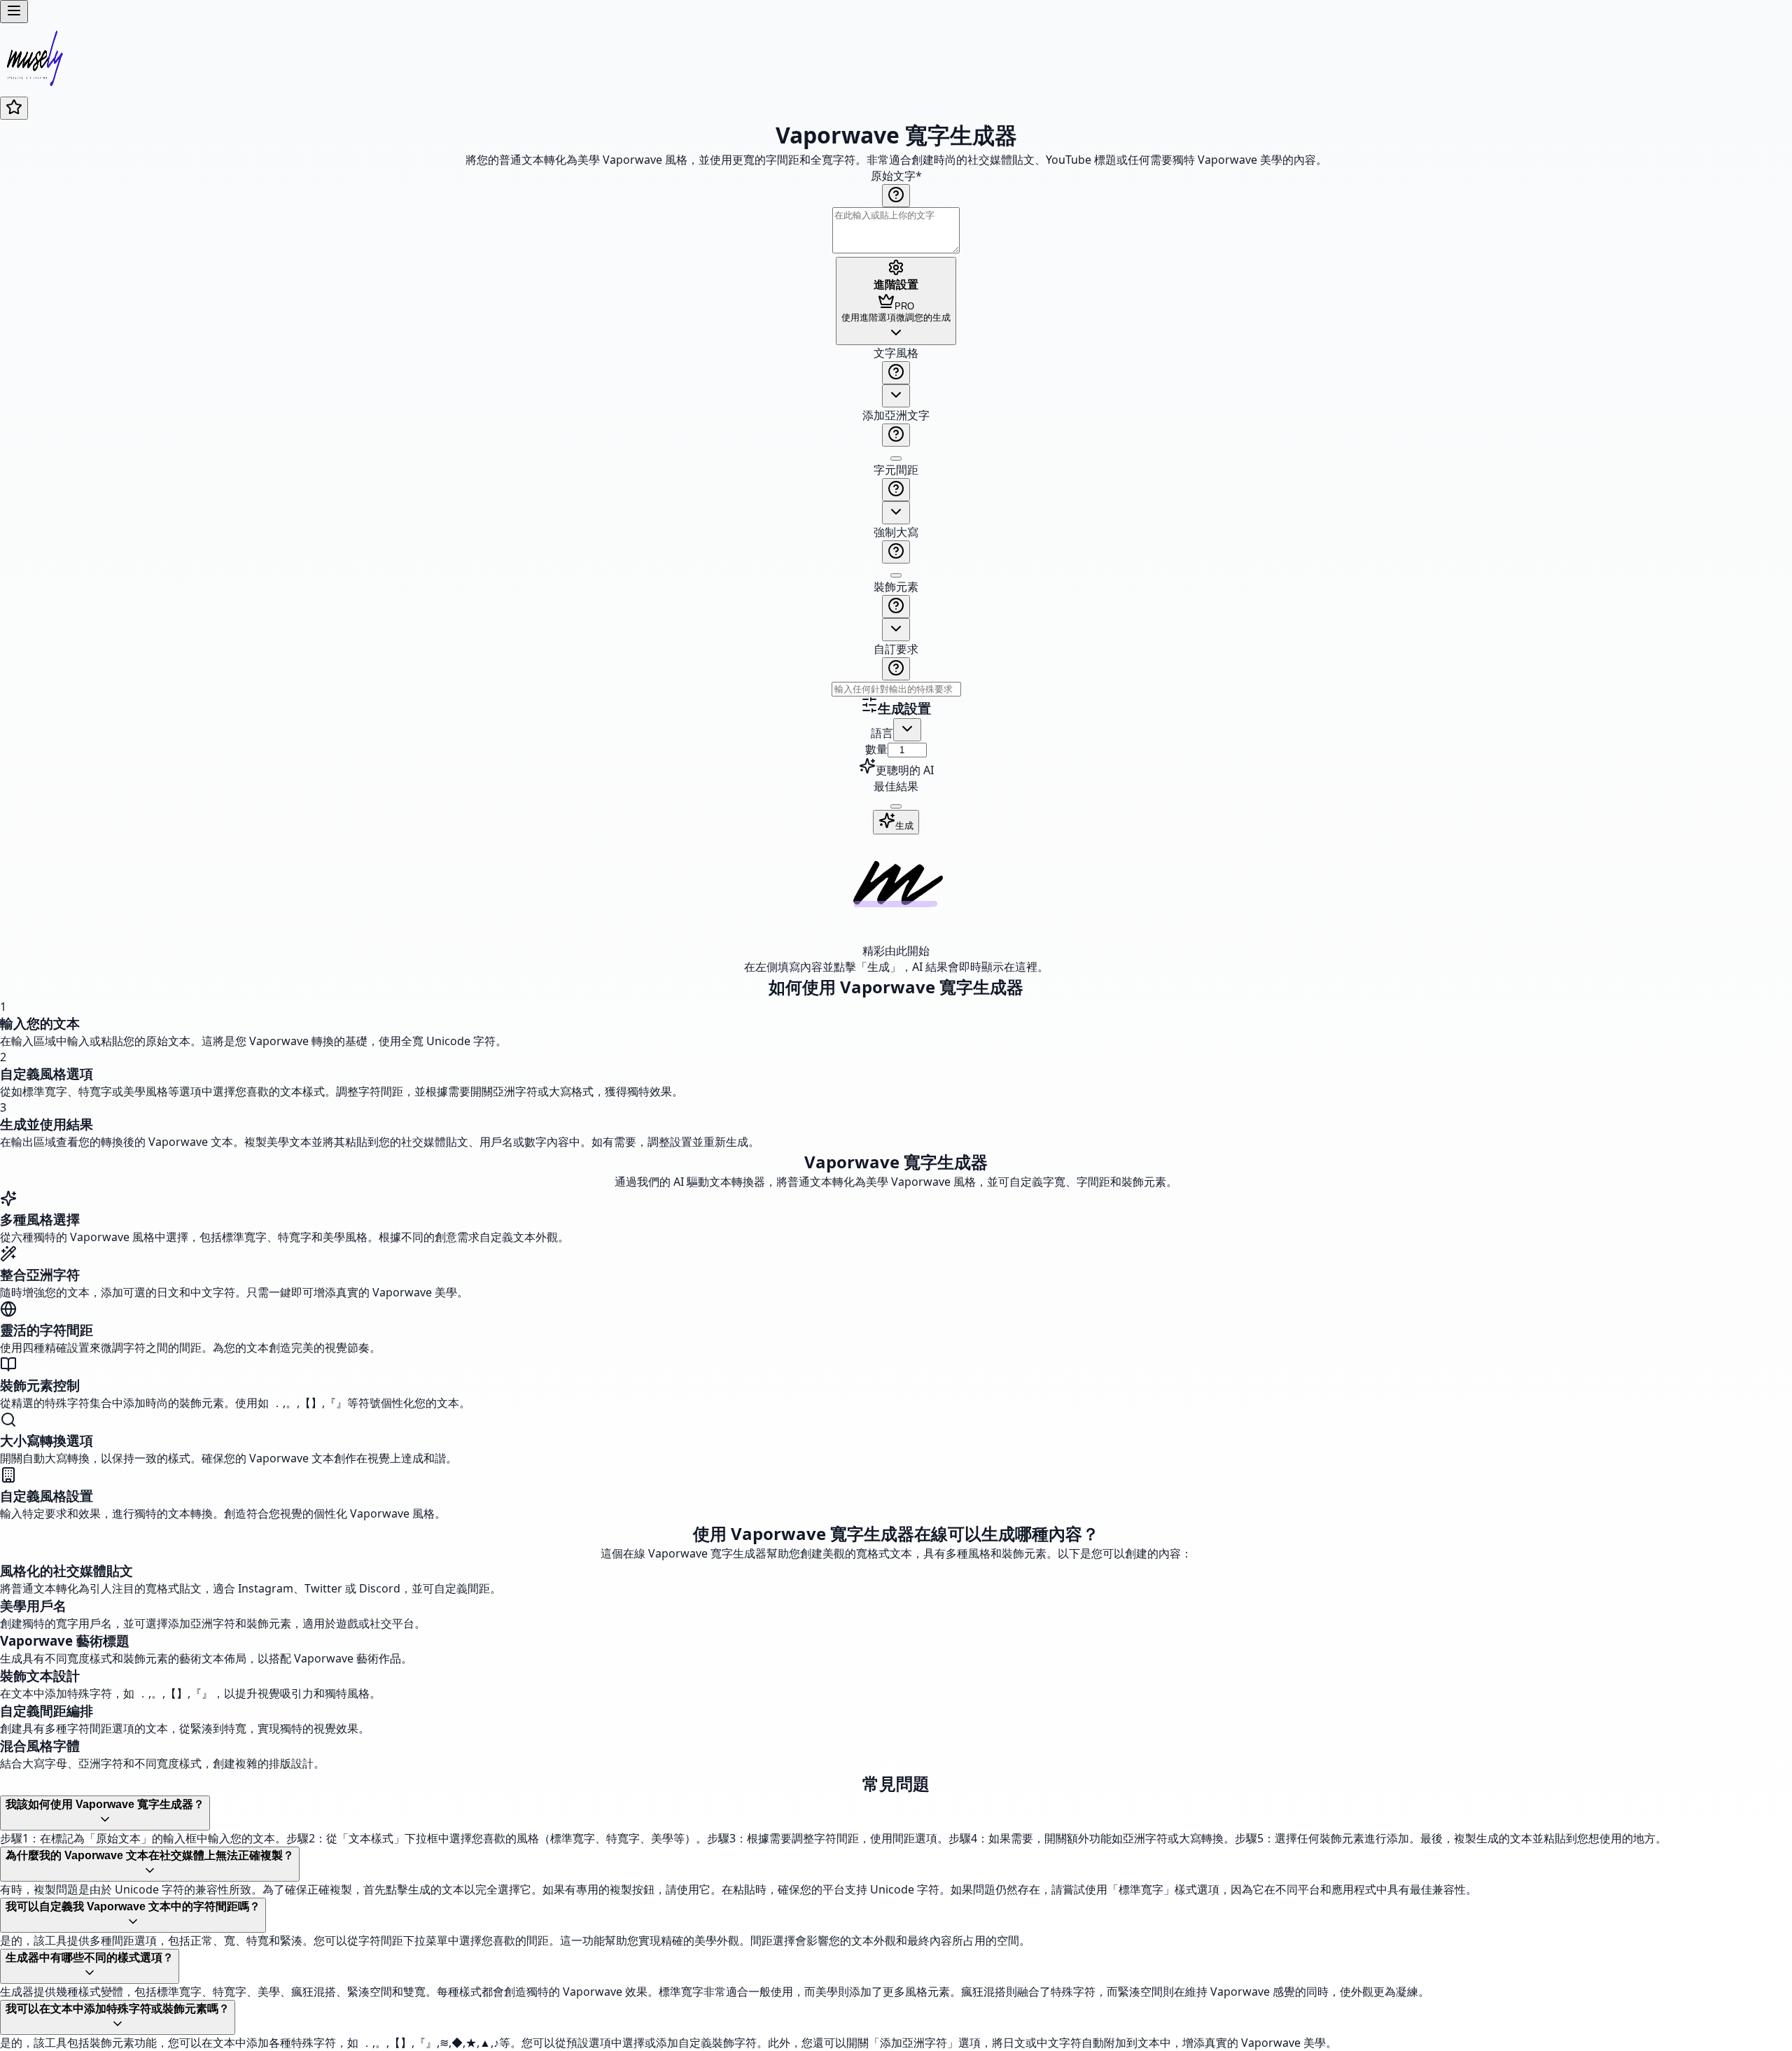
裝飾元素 (896, 587)
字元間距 (896, 470)
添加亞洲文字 (896, 415)
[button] (896, 521)
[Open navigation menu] (14, 12)
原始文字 (896, 176)
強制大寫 (896, 532)
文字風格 (896, 353)
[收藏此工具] (14, 108)
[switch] (896, 458)
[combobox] (896, 396)
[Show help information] (896, 196)
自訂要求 (896, 649)
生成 (904, 826)
